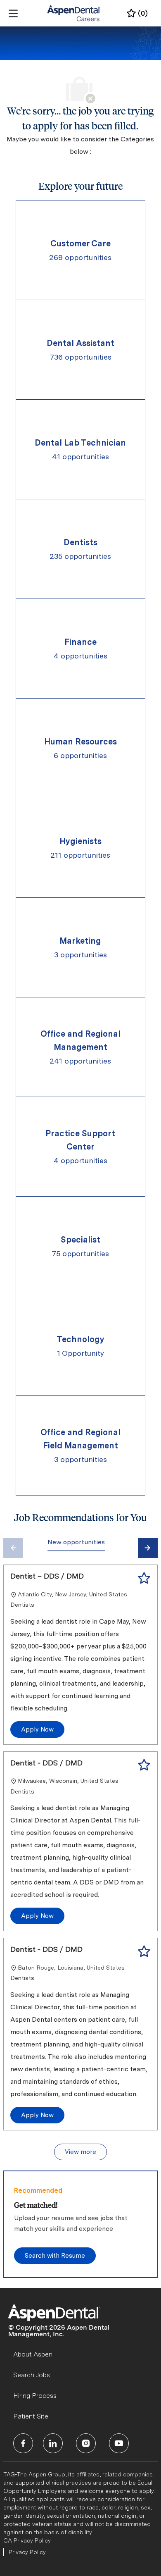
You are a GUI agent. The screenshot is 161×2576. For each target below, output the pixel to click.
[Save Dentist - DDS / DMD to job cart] (144, 1765)
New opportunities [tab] (76, 1542)
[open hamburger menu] (13, 13)
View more (80, 2152)
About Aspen (33, 2354)
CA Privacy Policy (27, 2540)
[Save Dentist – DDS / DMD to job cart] (144, 1578)
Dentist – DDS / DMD (47, 1576)
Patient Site (31, 2416)
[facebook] (23, 2443)
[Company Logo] (74, 13)
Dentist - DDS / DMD (46, 1763)
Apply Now (37, 1729)
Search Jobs (32, 2375)
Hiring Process (35, 2396)
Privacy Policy (27, 2552)
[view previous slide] (13, 1548)
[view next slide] (148, 1548)
